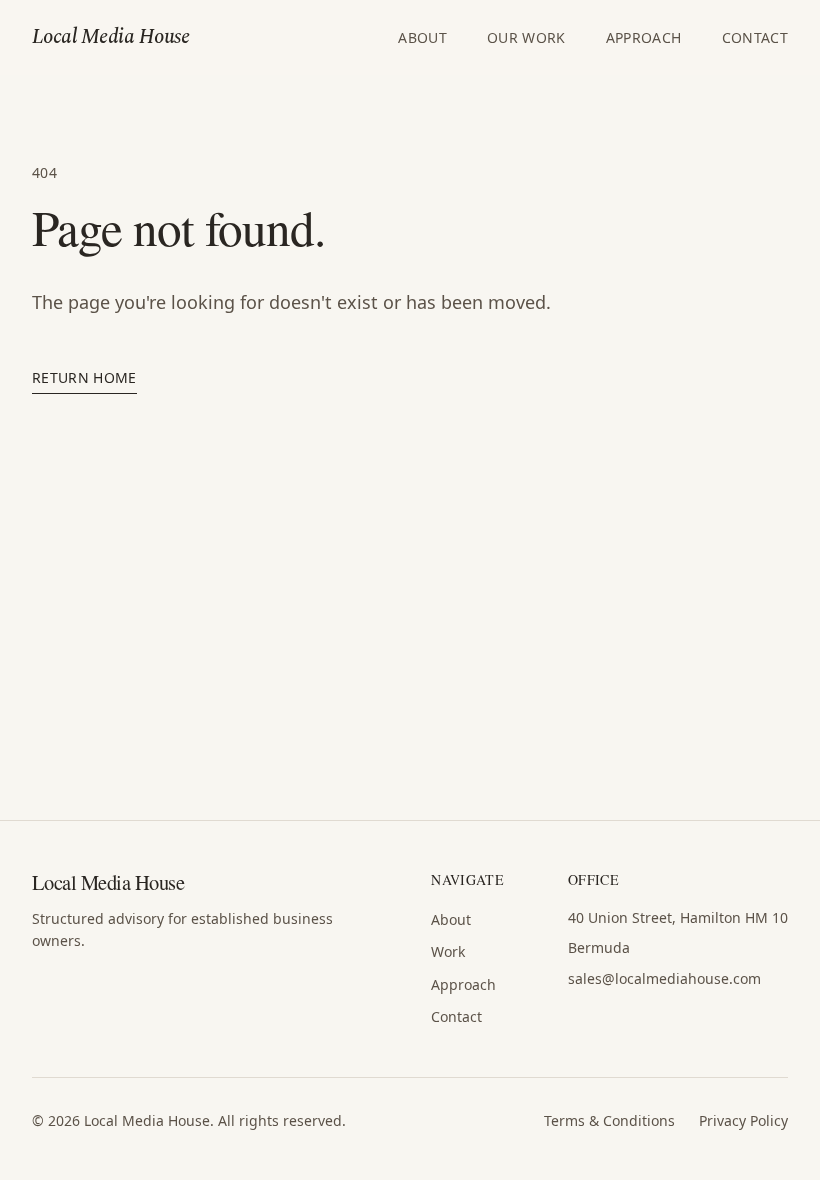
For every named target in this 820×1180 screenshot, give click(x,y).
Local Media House (110, 37)
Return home (84, 377)
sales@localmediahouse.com (664, 978)
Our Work (526, 37)
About (422, 37)
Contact (755, 37)
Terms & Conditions (609, 1120)
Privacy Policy (743, 1120)
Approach (644, 37)
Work (448, 951)
